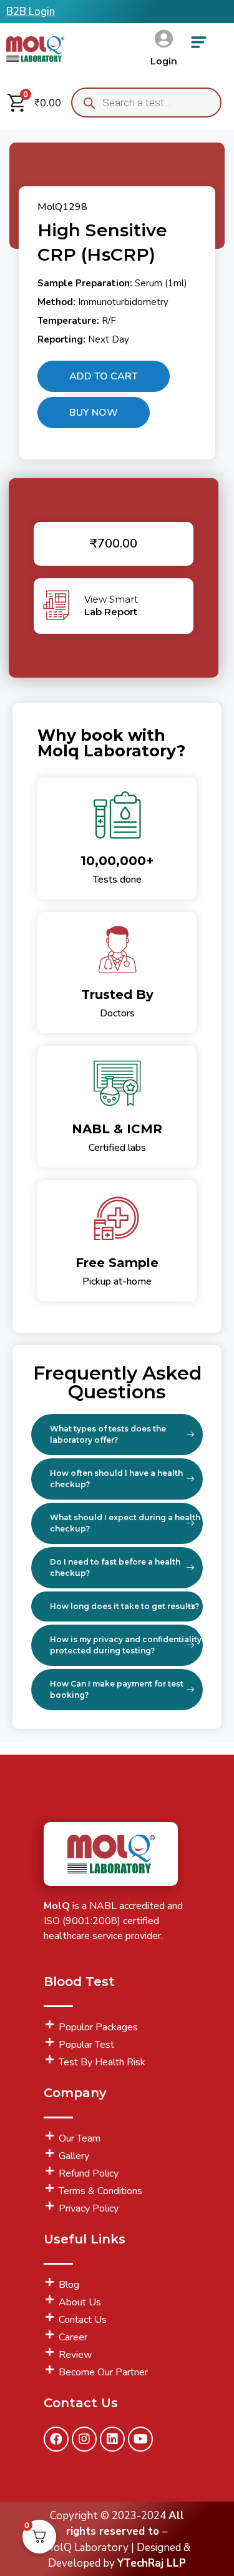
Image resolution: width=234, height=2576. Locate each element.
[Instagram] (84, 2439)
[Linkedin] (112, 2439)
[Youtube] (140, 2439)
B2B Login (31, 12)
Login (164, 61)
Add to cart (104, 376)
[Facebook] (56, 2439)
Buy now (94, 413)
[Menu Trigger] (199, 47)
